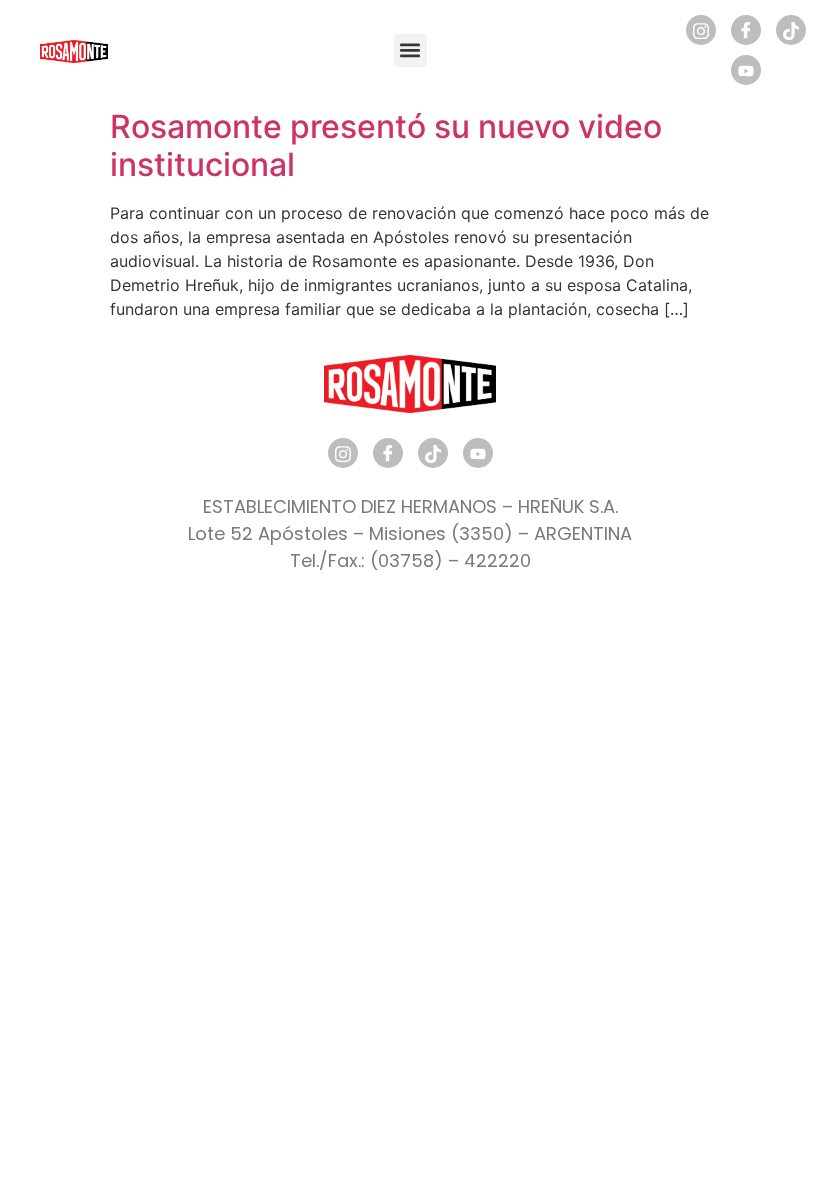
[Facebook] (746, 30)
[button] (410, 50)
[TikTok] (791, 30)
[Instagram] (701, 30)
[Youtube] (746, 70)
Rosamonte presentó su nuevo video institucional (386, 145)
